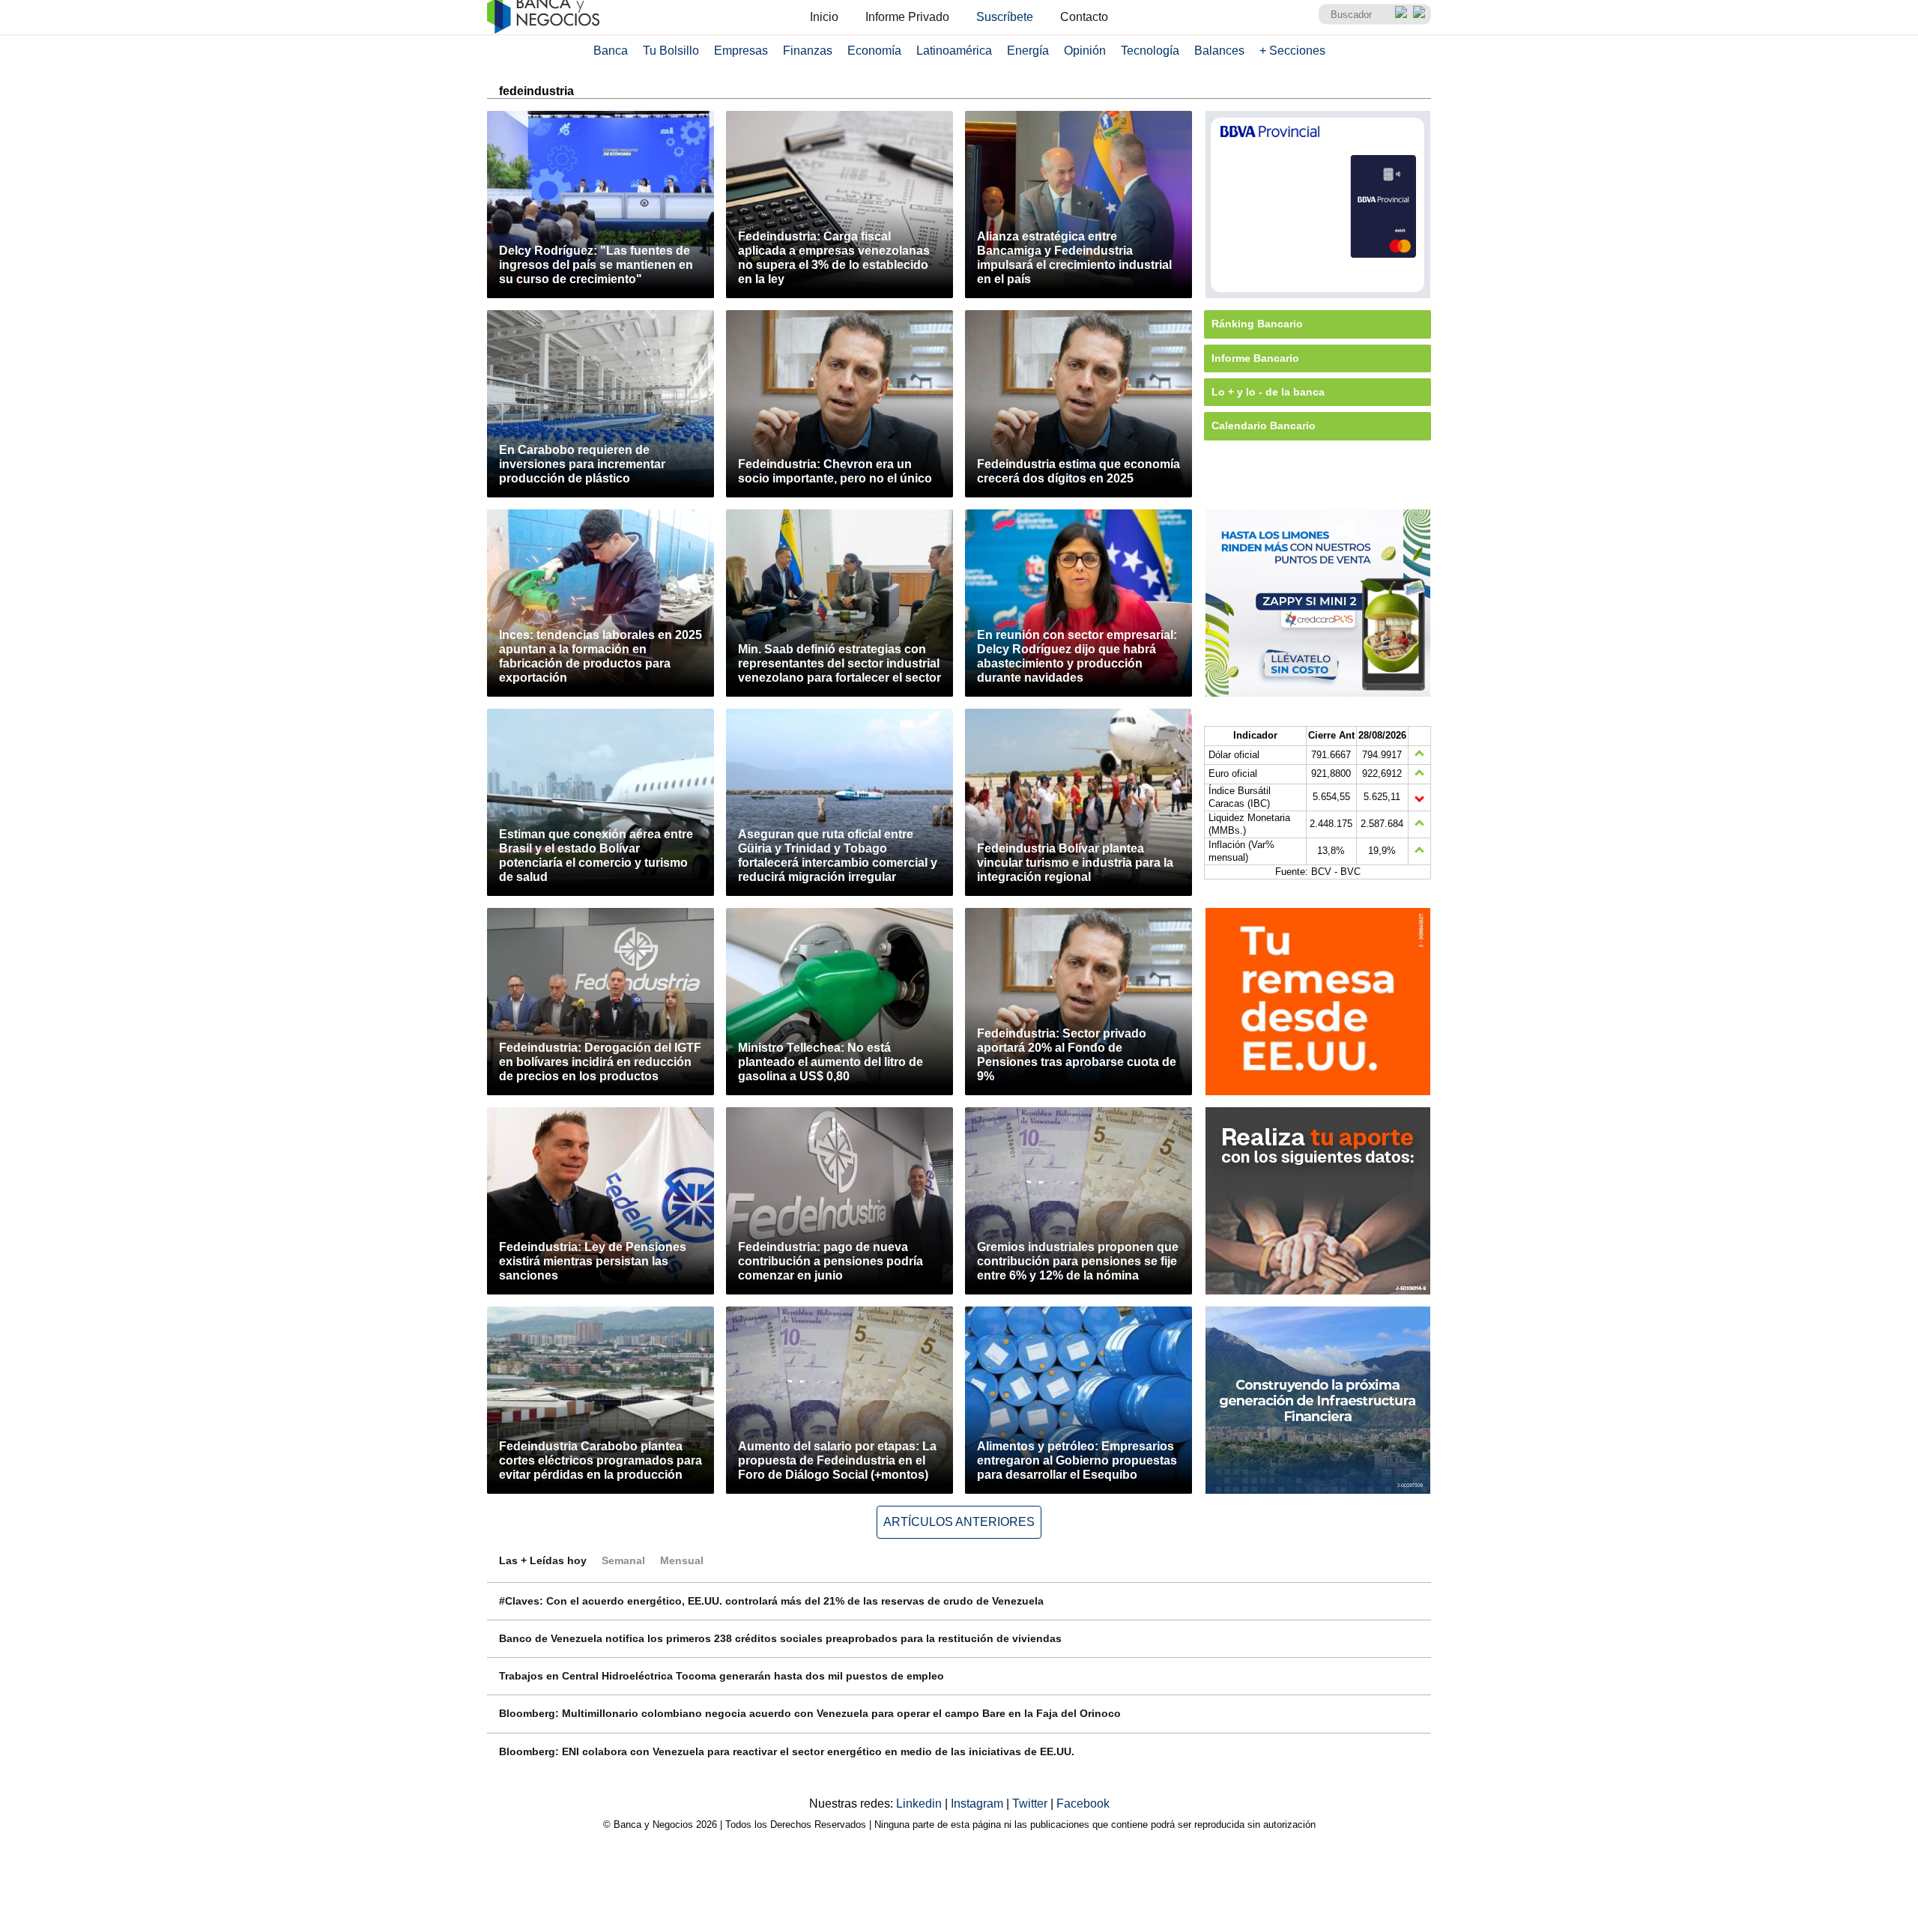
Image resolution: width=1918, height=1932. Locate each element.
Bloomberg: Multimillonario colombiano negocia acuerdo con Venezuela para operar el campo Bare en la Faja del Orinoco (810, 1713)
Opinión (1085, 51)
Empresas (741, 51)
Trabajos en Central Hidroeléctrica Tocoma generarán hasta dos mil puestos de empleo (721, 1676)
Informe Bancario (1255, 358)
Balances (1219, 51)
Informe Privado (907, 17)
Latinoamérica (954, 51)
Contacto (1084, 17)
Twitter (1031, 1804)
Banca (611, 51)
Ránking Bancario (1257, 324)
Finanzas (808, 51)
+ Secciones (1292, 51)
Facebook (1083, 1804)
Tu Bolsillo (671, 51)
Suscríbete (1005, 17)
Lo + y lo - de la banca (1268, 392)
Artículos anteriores (959, 1522)
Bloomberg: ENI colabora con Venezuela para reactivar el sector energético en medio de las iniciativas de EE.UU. (787, 1751)
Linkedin (920, 1804)
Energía (1028, 51)
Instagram (978, 1804)
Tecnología (1150, 51)
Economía (874, 51)
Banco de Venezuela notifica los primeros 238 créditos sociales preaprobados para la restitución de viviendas (780, 1638)
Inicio (824, 17)
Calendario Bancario (1264, 426)
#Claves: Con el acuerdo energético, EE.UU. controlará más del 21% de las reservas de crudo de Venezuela (771, 1601)
